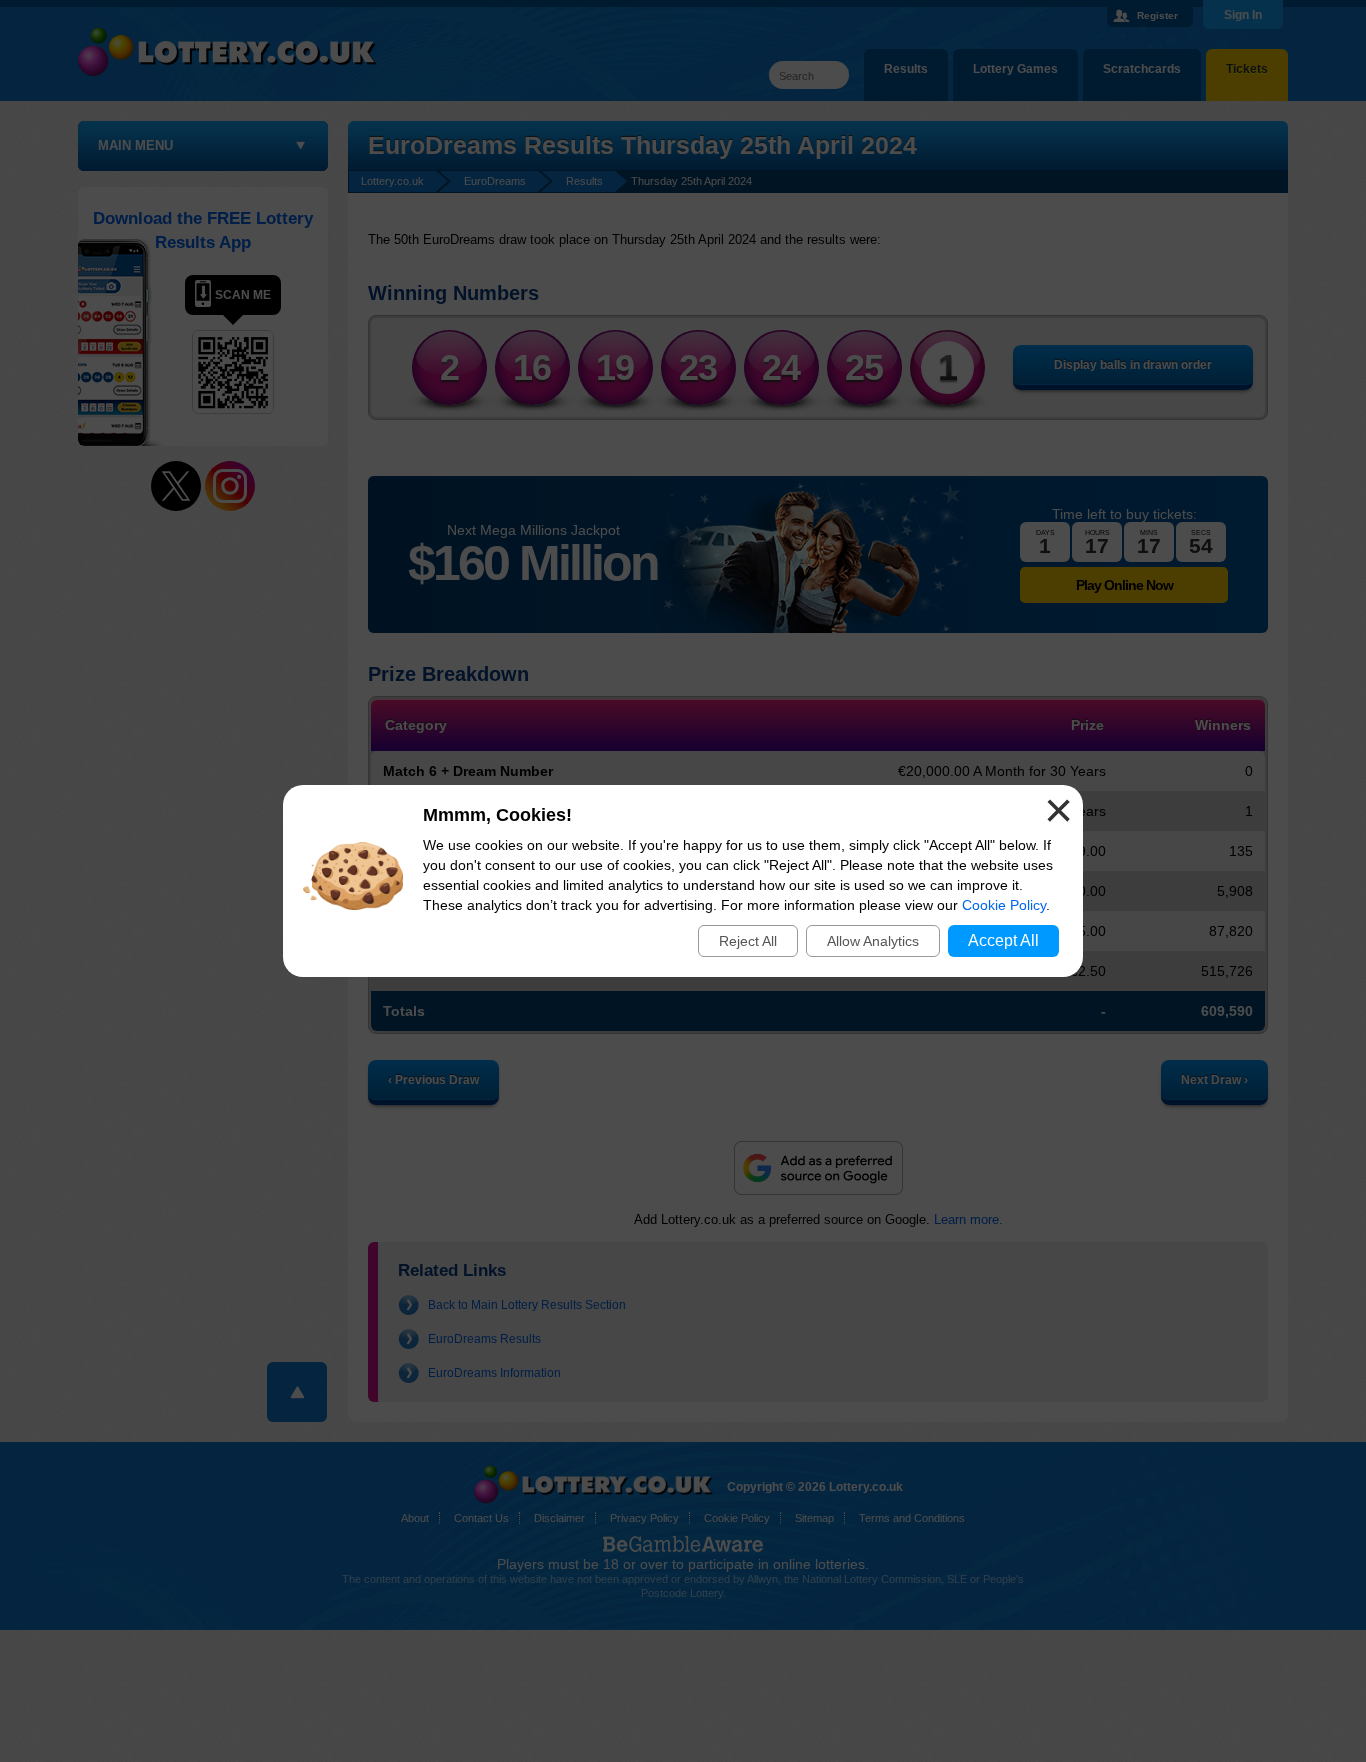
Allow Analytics (873, 941)
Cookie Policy (1004, 905)
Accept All (1003, 940)
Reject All (748, 941)
